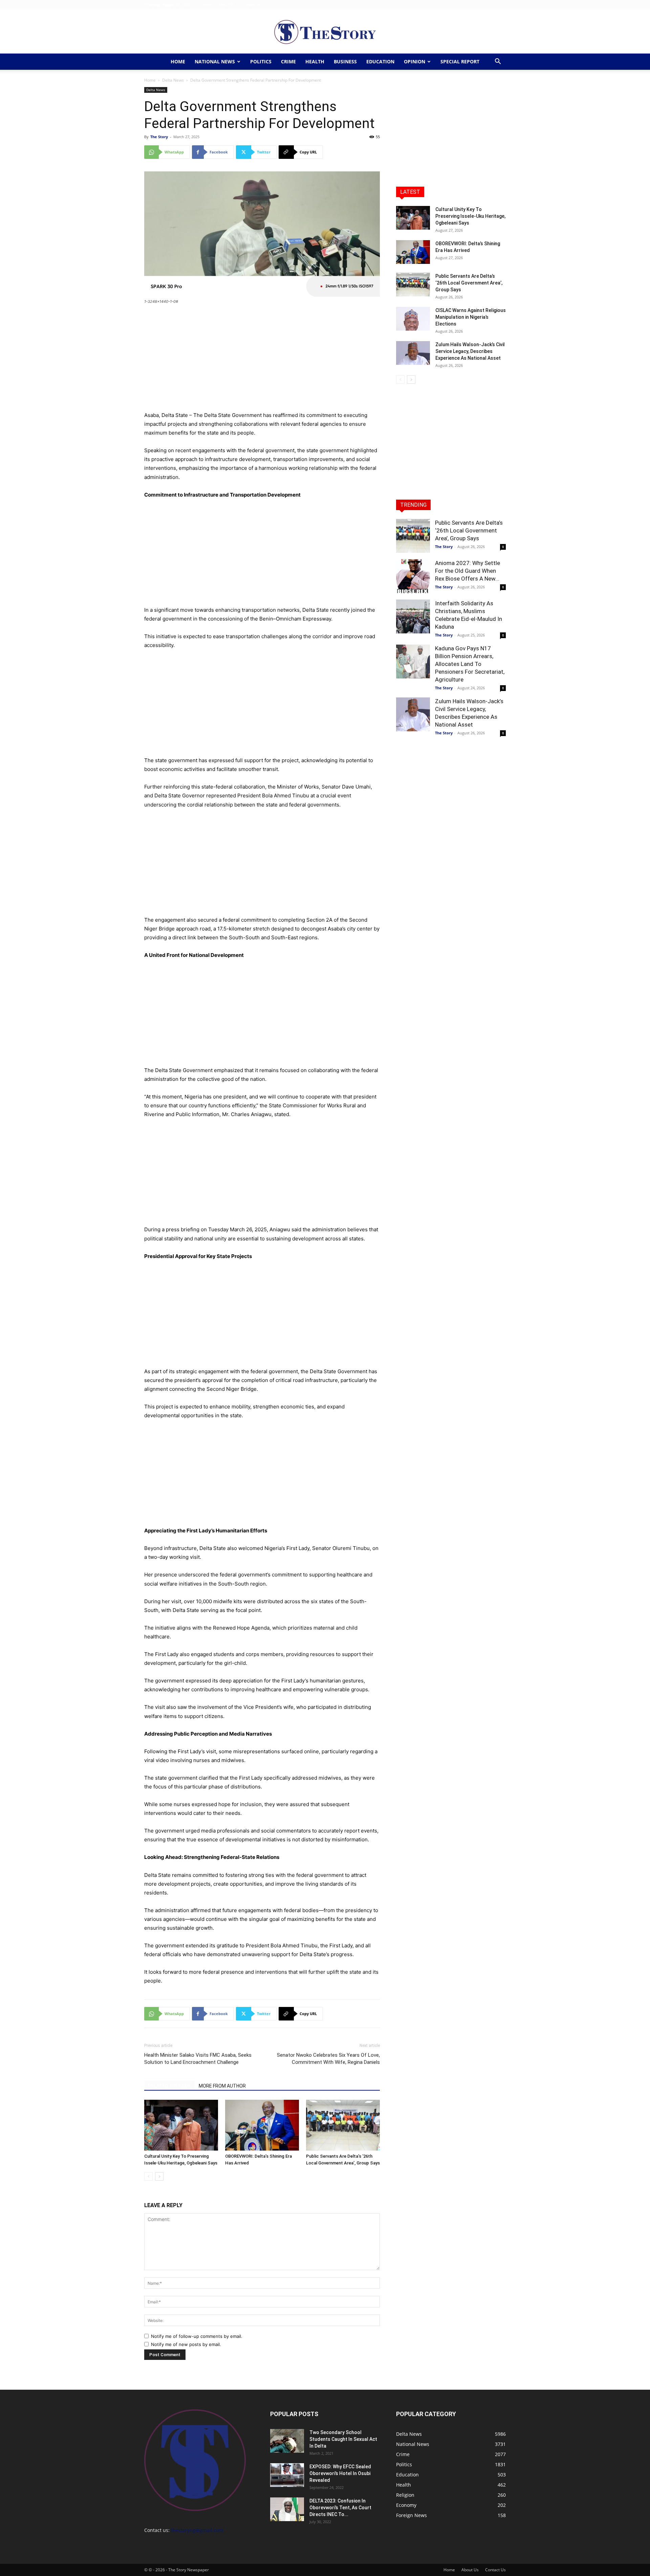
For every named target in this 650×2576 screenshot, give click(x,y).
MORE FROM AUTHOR (222, 2086)
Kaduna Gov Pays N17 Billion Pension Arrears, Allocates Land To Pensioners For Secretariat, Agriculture (470, 664)
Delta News (173, 80)
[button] (498, 62)
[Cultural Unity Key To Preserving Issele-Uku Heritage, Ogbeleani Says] (181, 2125)
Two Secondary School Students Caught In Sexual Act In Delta (343, 2439)
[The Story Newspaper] (325, 32)
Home (207, 5)
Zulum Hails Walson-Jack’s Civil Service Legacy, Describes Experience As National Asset (470, 351)
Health (315, 61)
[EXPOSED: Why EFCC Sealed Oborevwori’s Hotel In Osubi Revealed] (287, 2475)
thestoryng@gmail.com (197, 2530)
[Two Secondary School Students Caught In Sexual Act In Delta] (287, 2441)
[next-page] (159, 2176)
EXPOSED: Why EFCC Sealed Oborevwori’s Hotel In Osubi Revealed (340, 2473)
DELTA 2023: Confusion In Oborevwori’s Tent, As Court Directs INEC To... (340, 2508)
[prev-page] (148, 2176)
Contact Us (251, 5)
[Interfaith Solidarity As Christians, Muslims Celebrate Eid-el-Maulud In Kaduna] (413, 616)
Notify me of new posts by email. (186, 2344)
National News (215, 61)
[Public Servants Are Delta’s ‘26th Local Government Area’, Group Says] (343, 2125)
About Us (227, 5)
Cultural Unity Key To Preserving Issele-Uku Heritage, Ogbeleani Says (470, 216)
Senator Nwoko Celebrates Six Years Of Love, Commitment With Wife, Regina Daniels (328, 2059)
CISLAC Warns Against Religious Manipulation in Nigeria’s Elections (471, 317)
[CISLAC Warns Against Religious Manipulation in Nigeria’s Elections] (413, 319)
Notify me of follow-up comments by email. (197, 2336)
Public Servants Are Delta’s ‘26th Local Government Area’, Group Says (469, 283)
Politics (261, 61)
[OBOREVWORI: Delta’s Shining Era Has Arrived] (262, 2125)
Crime (288, 61)
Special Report (460, 61)
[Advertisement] (262, 361)
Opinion (415, 61)
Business (345, 61)
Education (380, 61)
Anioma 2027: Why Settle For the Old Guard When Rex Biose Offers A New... (468, 571)
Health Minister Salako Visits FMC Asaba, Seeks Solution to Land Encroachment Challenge (198, 2059)
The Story (159, 137)
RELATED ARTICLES (169, 2086)
